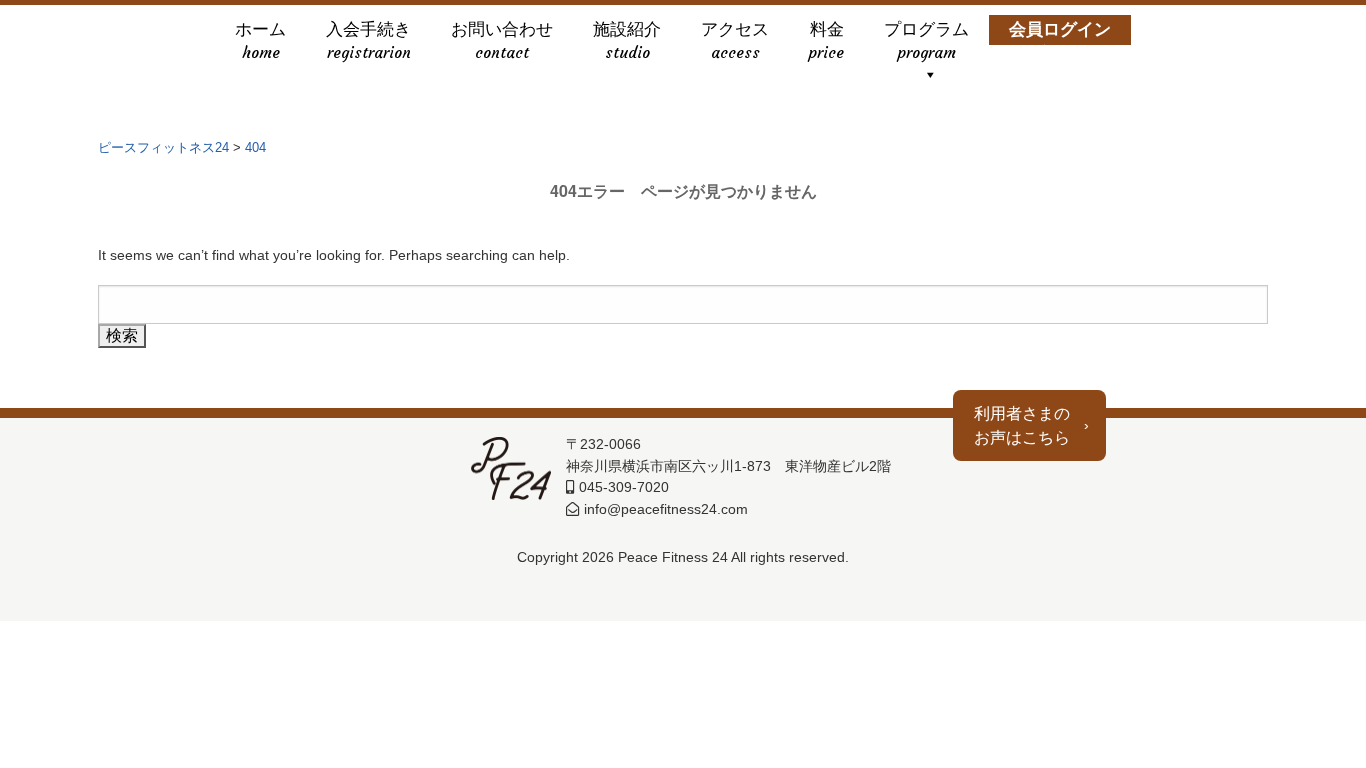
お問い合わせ (502, 32)
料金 (826, 32)
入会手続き (368, 32)
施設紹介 (627, 32)
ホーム (260, 32)
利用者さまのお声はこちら (1022, 425)
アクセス (735, 32)
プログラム (926, 32)
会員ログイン (1060, 32)
